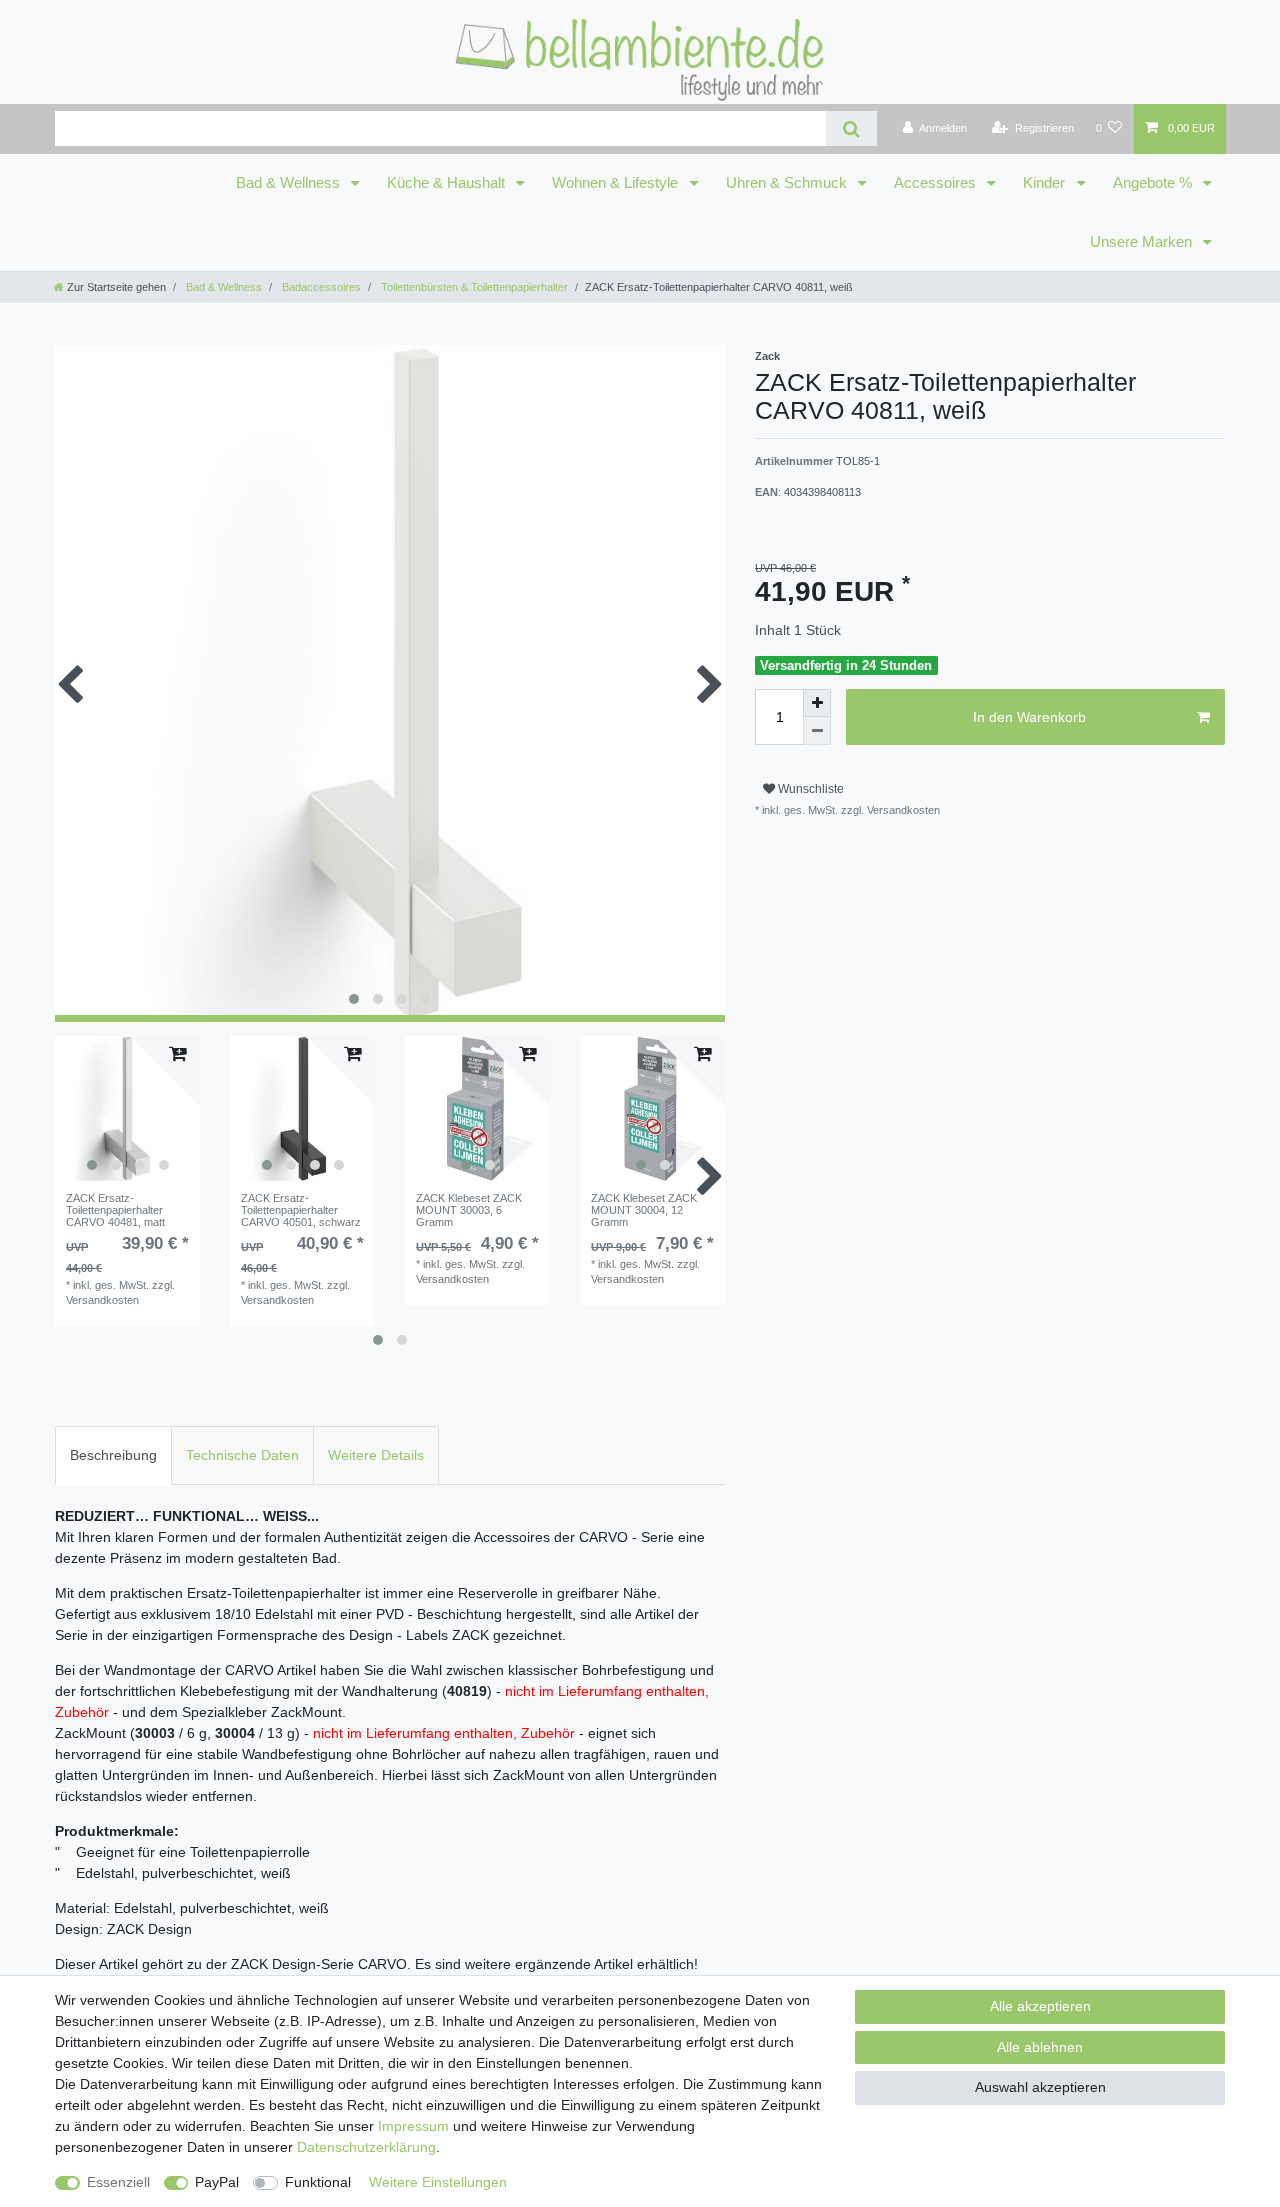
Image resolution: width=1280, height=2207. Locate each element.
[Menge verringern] (817, 731)
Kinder (1046, 183)
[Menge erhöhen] (817, 703)
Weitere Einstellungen (438, 2182)
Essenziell (118, 2182)
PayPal (217, 2182)
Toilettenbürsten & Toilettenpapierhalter (473, 287)
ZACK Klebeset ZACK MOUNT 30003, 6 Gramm (469, 1210)
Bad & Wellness (290, 183)
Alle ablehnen (1040, 2047)
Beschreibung (113, 1455)
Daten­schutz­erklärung (366, 2147)
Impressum (413, 2126)
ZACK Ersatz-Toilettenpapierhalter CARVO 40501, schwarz (301, 1210)
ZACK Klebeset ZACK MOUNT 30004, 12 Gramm (644, 1210)
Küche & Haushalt (448, 183)
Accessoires (937, 183)
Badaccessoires (320, 287)
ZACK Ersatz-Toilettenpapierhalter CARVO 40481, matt (115, 1210)
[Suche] (851, 128)
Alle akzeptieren (1040, 2006)
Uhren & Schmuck (788, 183)
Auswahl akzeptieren (1040, 2087)
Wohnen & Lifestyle (617, 183)
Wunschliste (809, 789)
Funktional (318, 2182)
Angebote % (1154, 183)
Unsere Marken (1143, 242)
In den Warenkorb (1029, 717)
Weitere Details (376, 1455)
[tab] (113, 1455)
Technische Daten (242, 1455)
